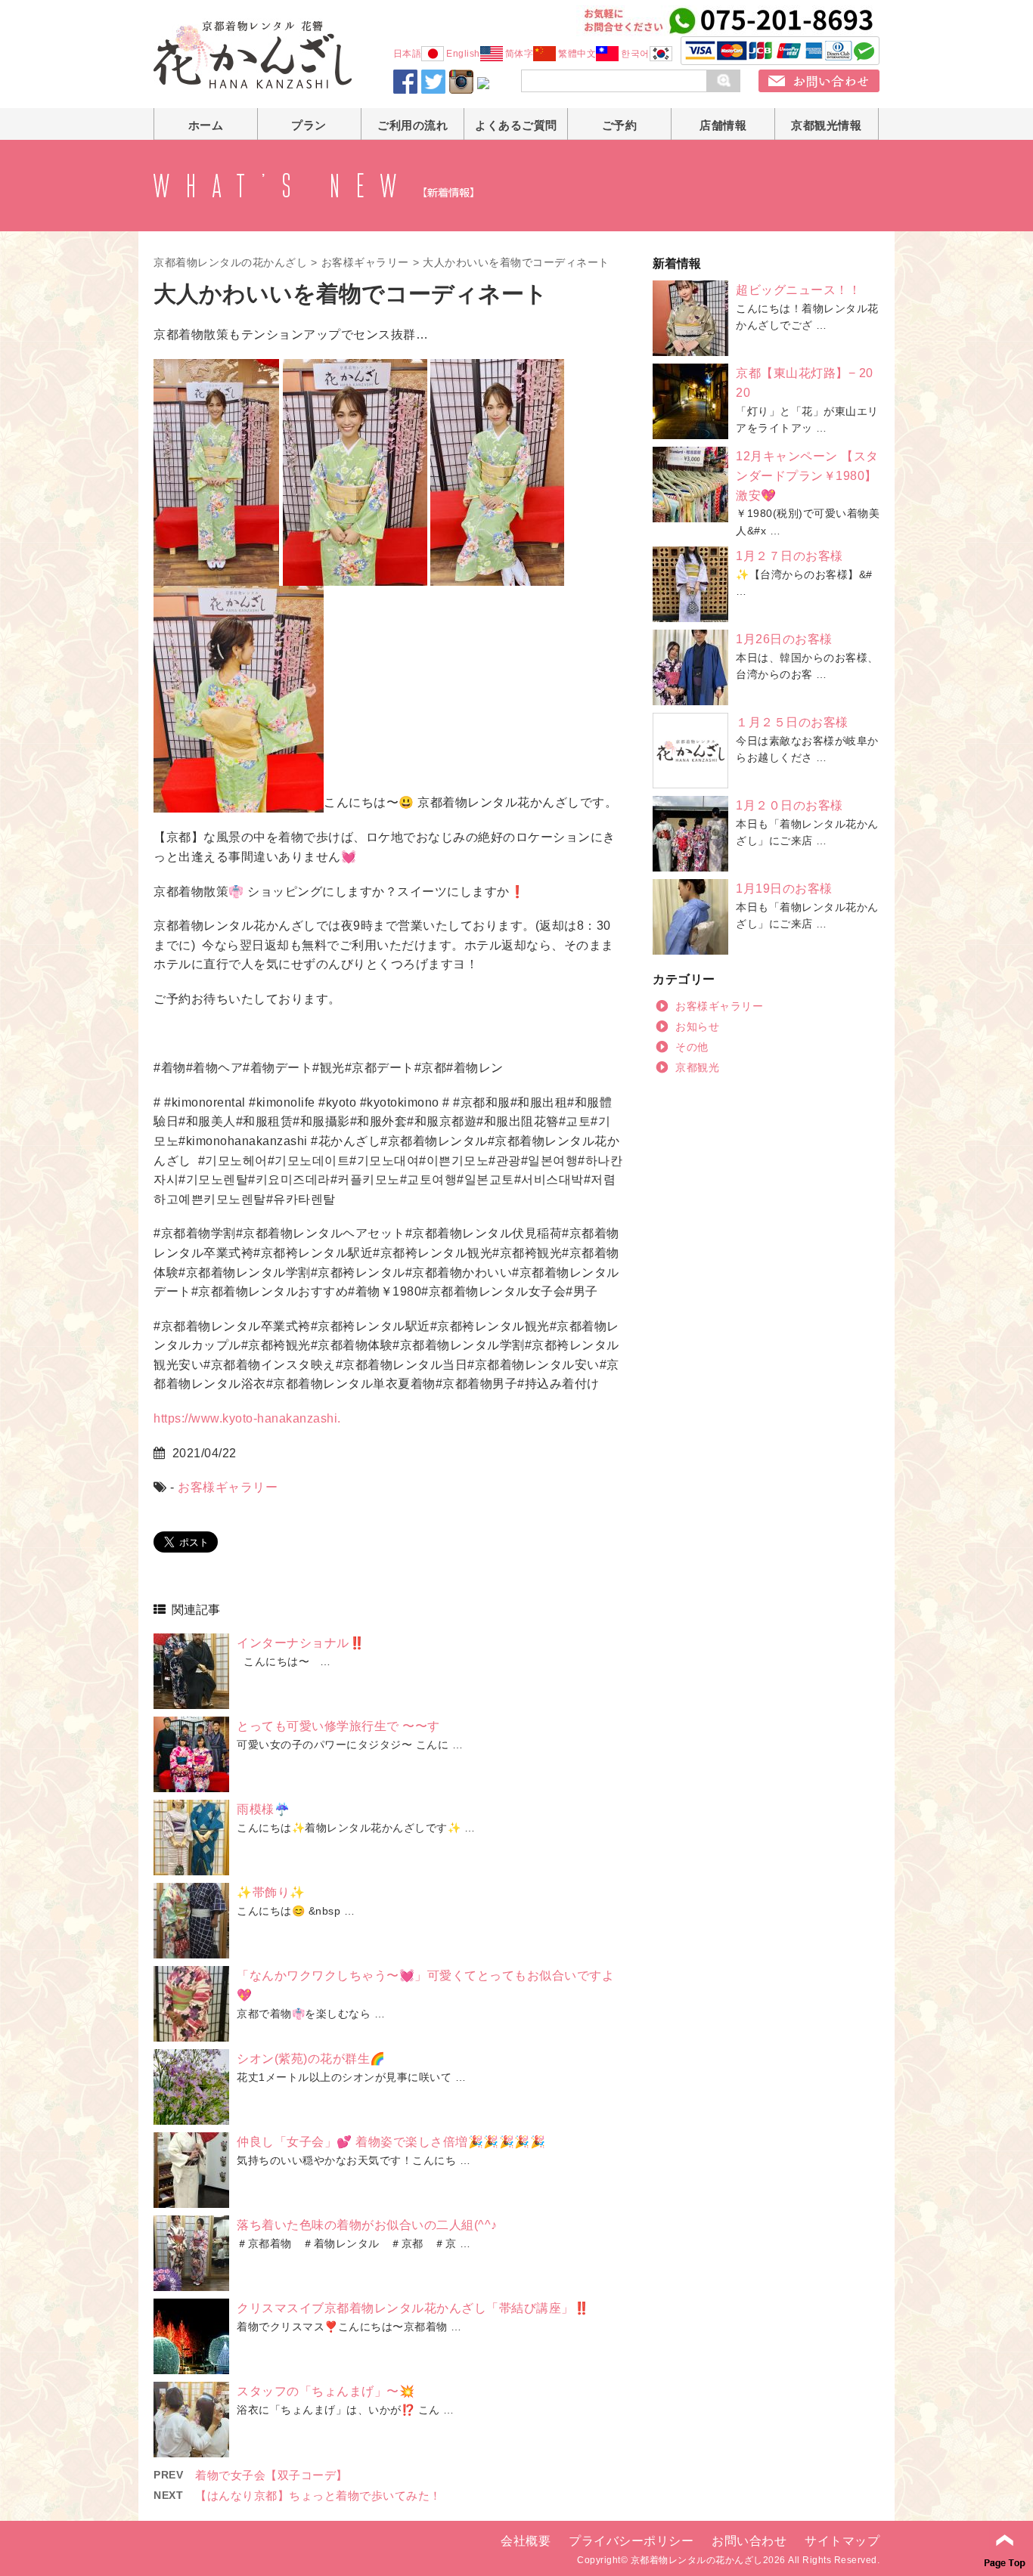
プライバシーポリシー (631, 2541)
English (463, 54)
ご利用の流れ (413, 125)
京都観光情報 (826, 125)
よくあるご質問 (516, 125)
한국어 (635, 54)
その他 (692, 1047)
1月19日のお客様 (784, 889)
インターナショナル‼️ (301, 1643)
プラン (309, 125)
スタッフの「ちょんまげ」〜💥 (326, 2391)
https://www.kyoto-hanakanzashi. (247, 1418)
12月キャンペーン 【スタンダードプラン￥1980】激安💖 (807, 475)
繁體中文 (577, 54)
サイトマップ (842, 2541)
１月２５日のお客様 (792, 722)
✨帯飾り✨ (271, 1892)
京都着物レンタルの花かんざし (230, 262)
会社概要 (526, 2541)
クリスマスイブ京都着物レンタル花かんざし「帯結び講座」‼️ (413, 2308)
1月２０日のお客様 (789, 805)
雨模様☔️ (263, 1809)
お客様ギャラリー (365, 262)
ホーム (206, 125)
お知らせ (697, 1026)
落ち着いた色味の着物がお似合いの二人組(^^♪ (367, 2225)
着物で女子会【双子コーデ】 (271, 2475)
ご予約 (620, 125)
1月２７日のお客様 (789, 556)
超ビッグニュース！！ (798, 290)
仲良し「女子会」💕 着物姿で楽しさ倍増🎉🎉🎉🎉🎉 (391, 2142)
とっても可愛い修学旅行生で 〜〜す (338, 1726)
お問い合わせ (749, 2541)
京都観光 (697, 1067)
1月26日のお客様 (784, 639)
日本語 (408, 54)
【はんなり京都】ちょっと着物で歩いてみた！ (318, 2495)
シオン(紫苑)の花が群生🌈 (311, 2059)
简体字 (520, 54)
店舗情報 (723, 125)
